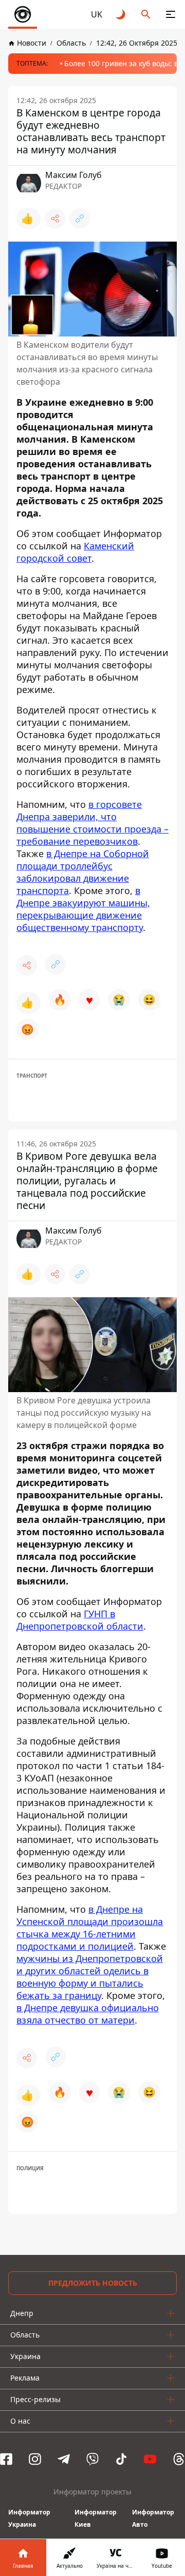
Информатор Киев (96, 2518)
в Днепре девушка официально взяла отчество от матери (88, 2014)
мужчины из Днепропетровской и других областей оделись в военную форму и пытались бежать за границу (90, 1977)
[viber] (92, 2459)
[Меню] (171, 14)
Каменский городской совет (75, 552)
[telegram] (64, 2459)
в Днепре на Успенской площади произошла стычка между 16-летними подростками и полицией (90, 1928)
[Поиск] (146, 14)
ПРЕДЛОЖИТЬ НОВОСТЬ (93, 2283)
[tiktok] (121, 2459)
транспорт (32, 1076)
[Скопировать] (80, 219)
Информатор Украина (29, 2518)
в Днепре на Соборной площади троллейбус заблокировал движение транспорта (83, 872)
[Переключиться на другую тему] (121, 14)
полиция (30, 2168)
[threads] (179, 2459)
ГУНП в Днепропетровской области (80, 1620)
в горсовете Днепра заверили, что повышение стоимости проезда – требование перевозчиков (92, 823)
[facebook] (6, 2459)
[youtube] (150, 2459)
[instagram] (35, 2459)
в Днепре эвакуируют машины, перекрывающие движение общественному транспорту (83, 909)
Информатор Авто (153, 2518)
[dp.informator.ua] (23, 14)
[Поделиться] (55, 219)
